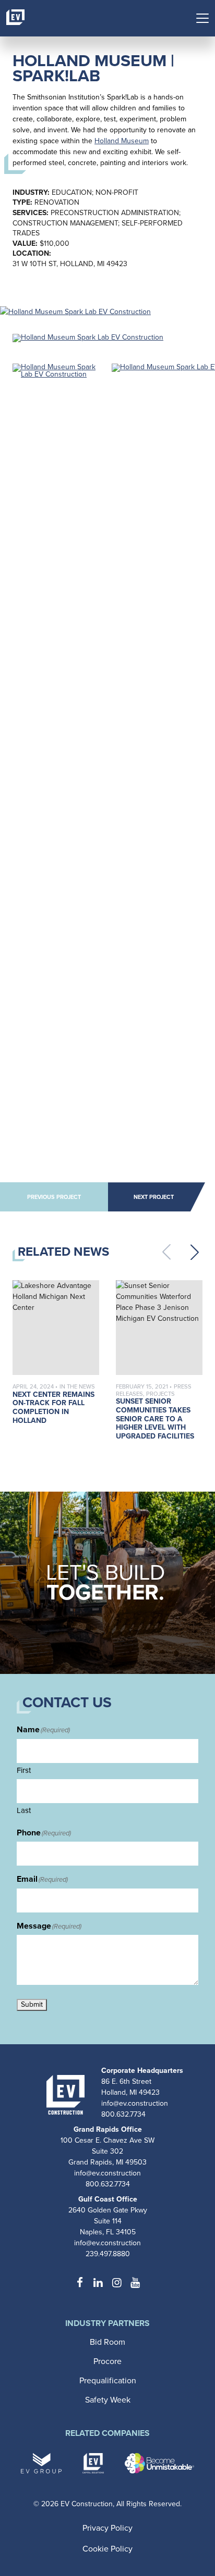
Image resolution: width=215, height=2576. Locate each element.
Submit (32, 2004)
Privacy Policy (107, 2528)
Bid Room (107, 2342)
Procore (107, 2361)
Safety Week (108, 2400)
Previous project (54, 1197)
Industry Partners (107, 2324)
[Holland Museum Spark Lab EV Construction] (88, 340)
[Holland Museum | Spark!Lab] (75, 311)
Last (24, 1810)
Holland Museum (122, 141)
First (24, 1770)
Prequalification (108, 2380)
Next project (154, 1197)
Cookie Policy (107, 2549)
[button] (195, 1252)
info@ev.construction (135, 2103)
